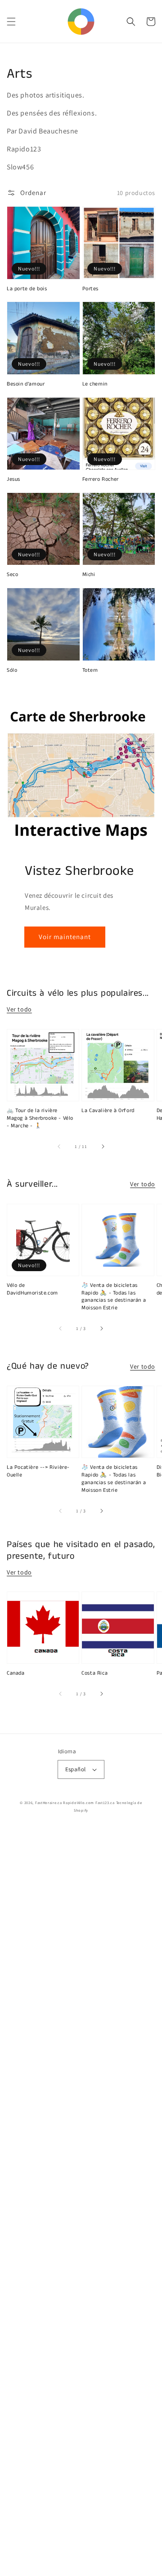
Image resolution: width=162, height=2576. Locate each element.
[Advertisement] (81, 2202)
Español (76, 1769)
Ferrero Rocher (101, 479)
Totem (90, 670)
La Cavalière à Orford (108, 1111)
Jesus (13, 479)
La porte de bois (27, 289)
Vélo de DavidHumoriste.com (32, 1289)
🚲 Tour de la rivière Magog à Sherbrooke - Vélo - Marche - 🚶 (40, 1118)
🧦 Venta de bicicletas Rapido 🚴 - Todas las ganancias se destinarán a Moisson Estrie (114, 1297)
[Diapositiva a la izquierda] (59, 1146)
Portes (91, 289)
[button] (11, 22)
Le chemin (95, 384)
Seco (12, 575)
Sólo (12, 670)
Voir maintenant (65, 937)
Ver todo (19, 1009)
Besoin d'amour (26, 384)
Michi (89, 575)
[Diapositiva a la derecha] (103, 1146)
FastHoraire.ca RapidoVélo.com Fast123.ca (75, 1802)
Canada (16, 1673)
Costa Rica (94, 1673)
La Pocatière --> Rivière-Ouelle (38, 1471)
